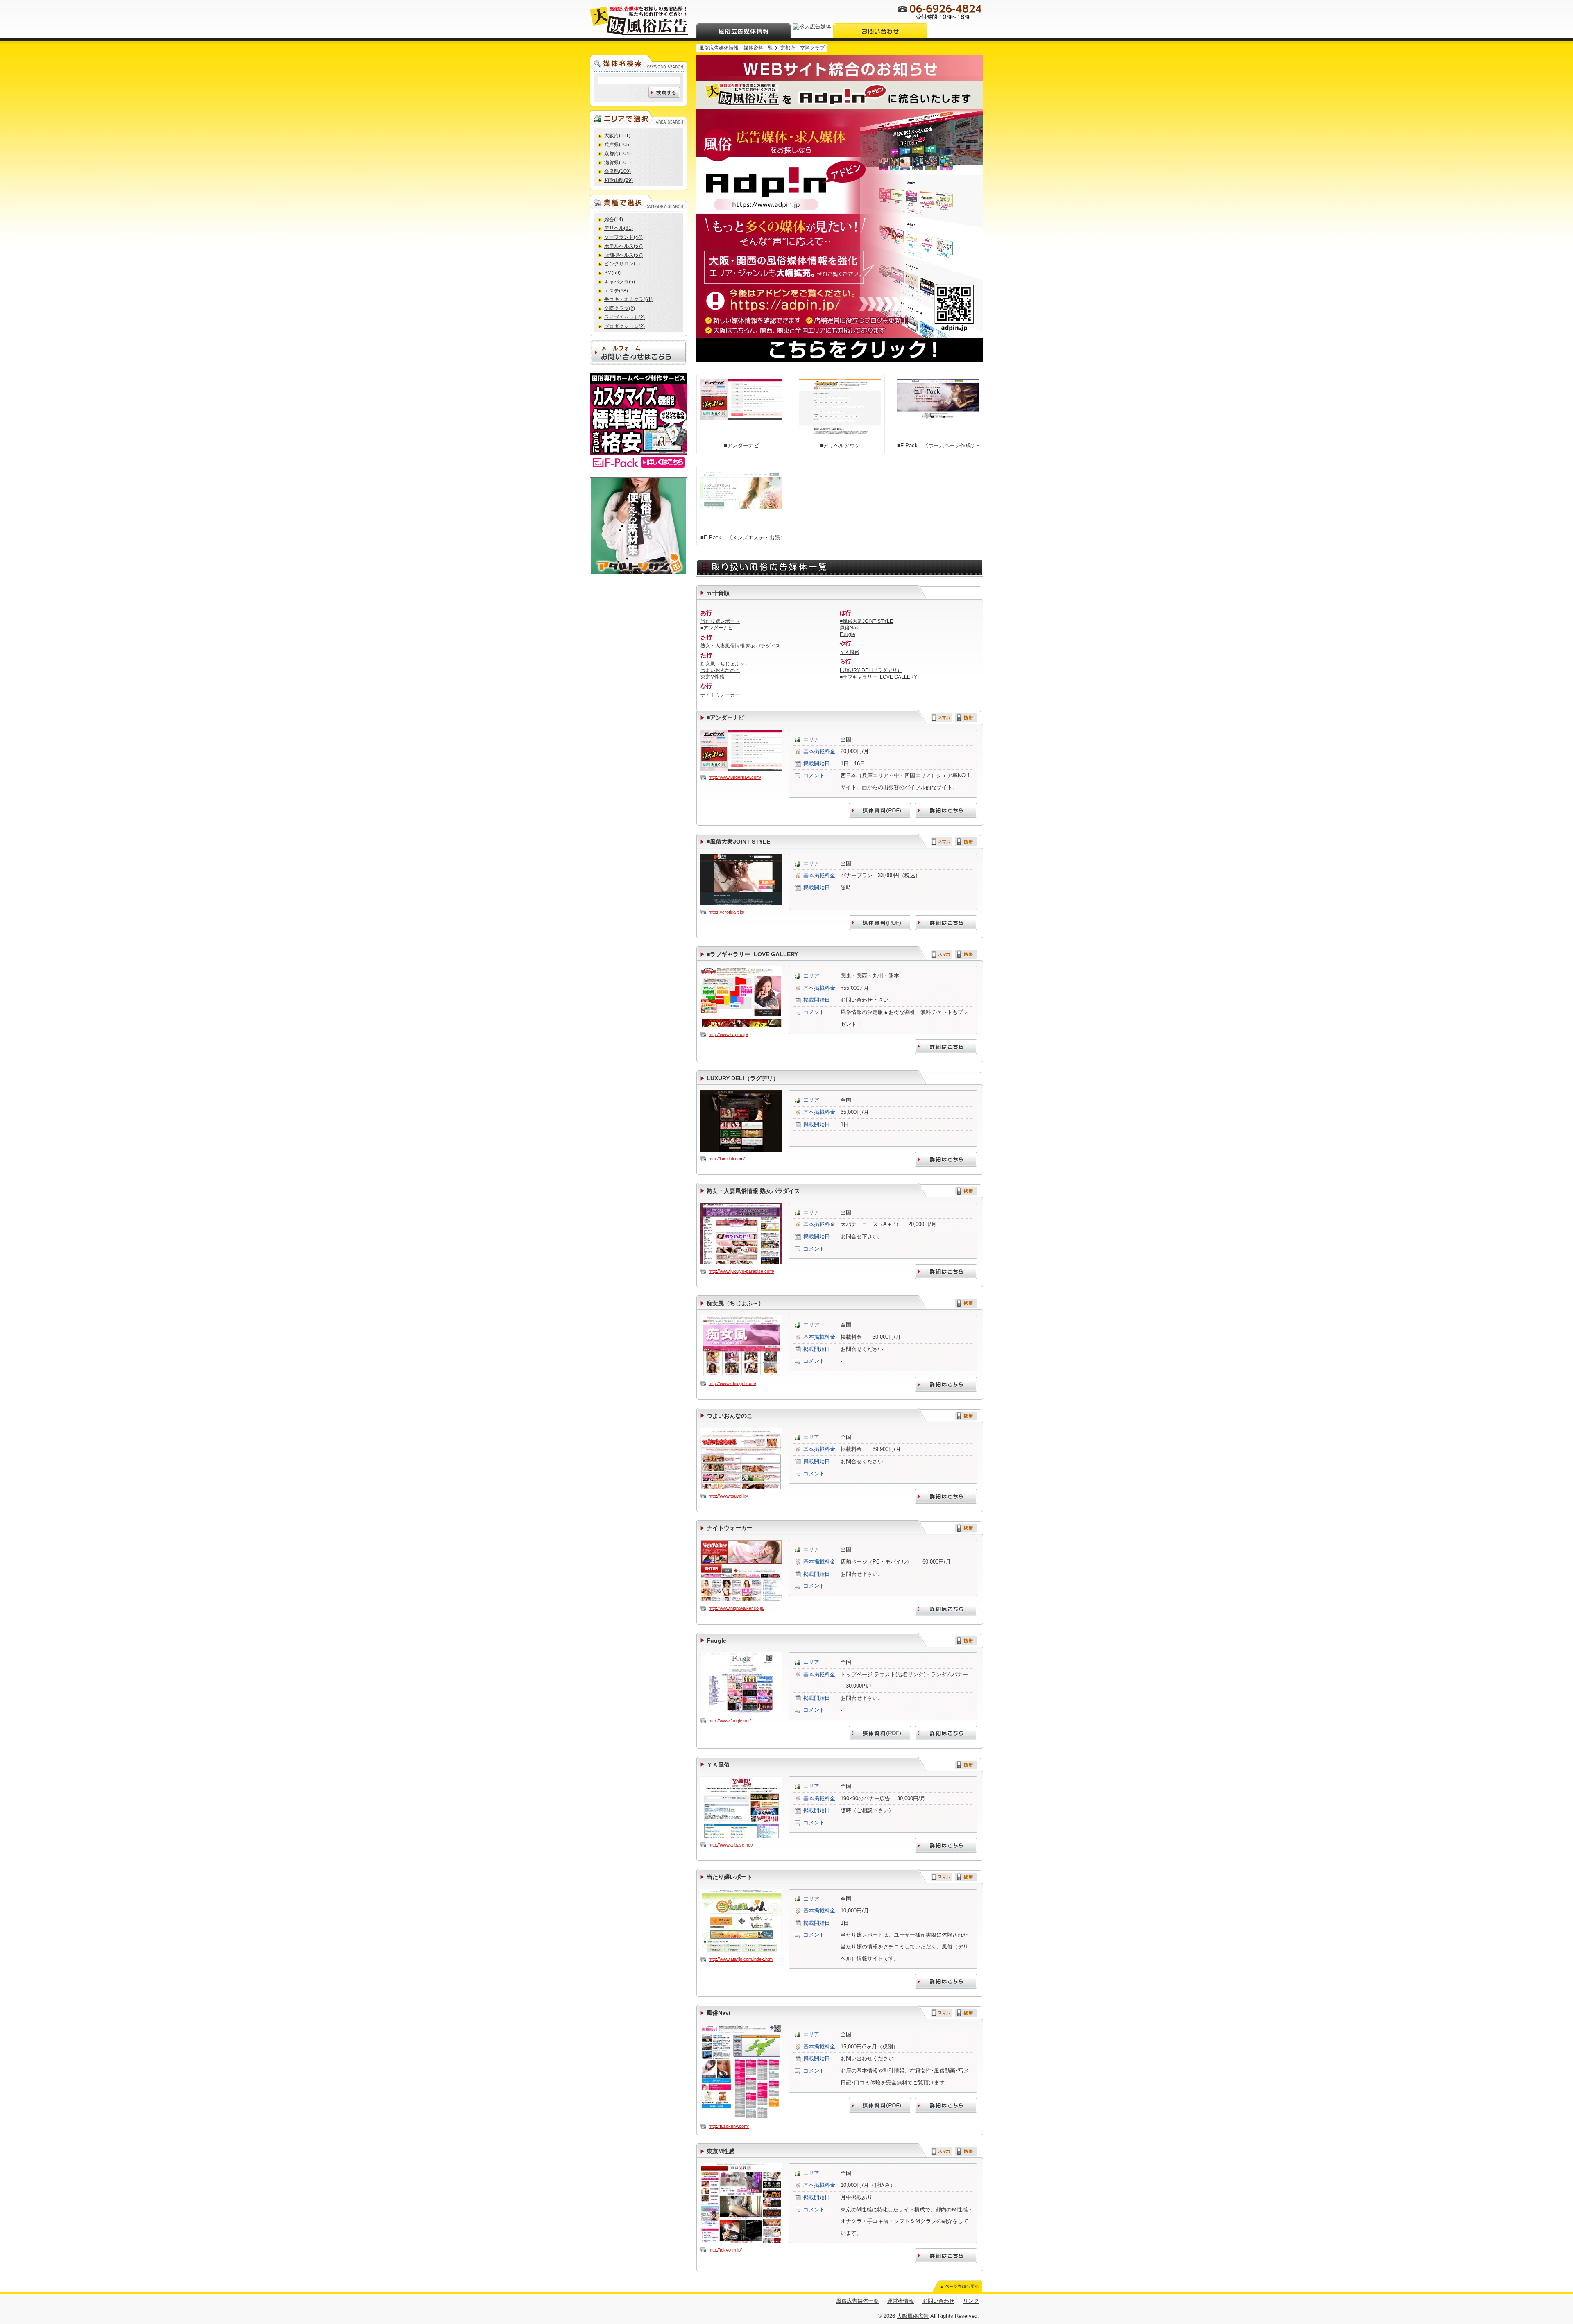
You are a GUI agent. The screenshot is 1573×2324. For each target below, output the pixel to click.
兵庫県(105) (618, 145)
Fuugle (848, 634)
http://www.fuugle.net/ (730, 1721)
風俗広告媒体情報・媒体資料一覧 (736, 48)
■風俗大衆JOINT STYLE (866, 621)
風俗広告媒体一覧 (857, 2301)
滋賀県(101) (618, 163)
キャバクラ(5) (620, 282)
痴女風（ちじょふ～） (725, 664)
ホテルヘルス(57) (623, 246)
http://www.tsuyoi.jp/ (728, 1496)
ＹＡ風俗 (850, 652)
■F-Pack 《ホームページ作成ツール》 (938, 445)
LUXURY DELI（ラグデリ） (871, 670)
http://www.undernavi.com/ (735, 777)
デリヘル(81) (619, 228)
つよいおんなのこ (720, 670)
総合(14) (614, 220)
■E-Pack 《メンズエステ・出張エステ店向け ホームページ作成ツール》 (741, 537)
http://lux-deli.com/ (727, 1159)
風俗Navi (850, 628)
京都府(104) (618, 154)
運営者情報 (901, 2301)
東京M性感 (712, 677)
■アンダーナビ (741, 445)
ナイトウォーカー (720, 695)
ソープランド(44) (623, 237)
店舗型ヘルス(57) (623, 255)
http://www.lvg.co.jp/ (728, 1034)
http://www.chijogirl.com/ (732, 1383)
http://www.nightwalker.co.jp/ (737, 1608)
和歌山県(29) (619, 180)
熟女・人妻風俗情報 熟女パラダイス (740, 646)
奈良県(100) (618, 171)
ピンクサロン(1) (622, 264)
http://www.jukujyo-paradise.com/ (741, 1271)
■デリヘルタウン (840, 445)
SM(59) (612, 273)
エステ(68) (616, 291)
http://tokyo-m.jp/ (725, 2250)
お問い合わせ (938, 2301)
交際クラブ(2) (620, 308)
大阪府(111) (617, 136)
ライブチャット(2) (624, 317)
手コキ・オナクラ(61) (628, 299)
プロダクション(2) (624, 326)
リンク (971, 2301)
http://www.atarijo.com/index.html (741, 1959)
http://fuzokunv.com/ (729, 2126)
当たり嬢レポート (720, 621)
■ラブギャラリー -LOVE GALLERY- (879, 677)
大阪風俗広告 (913, 2316)
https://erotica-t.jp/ (726, 912)
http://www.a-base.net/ (731, 1845)
